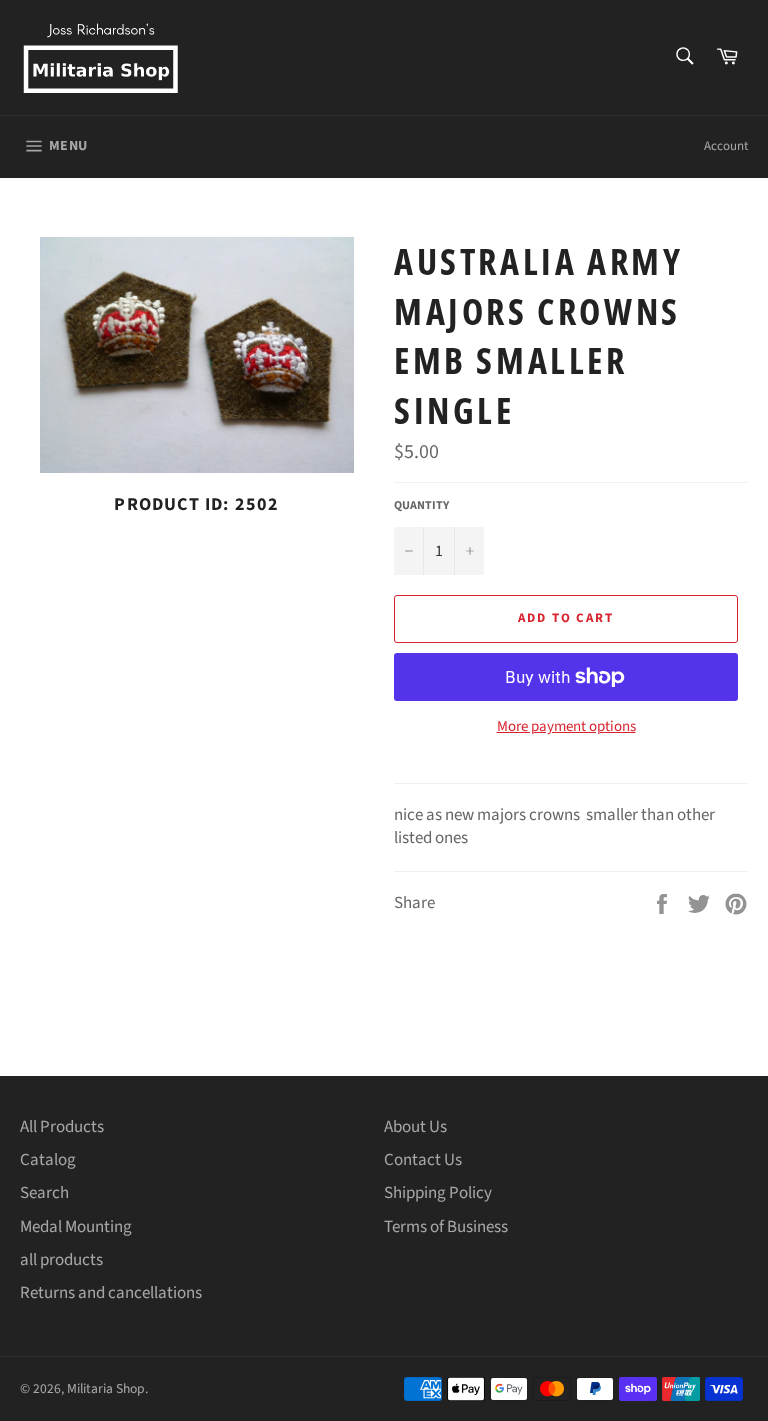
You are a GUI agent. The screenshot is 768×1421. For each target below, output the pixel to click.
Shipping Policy (438, 1193)
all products (61, 1260)
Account (726, 146)
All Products (62, 1127)
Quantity (421, 506)
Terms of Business (446, 1227)
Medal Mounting (76, 1227)
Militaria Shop (106, 1388)
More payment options (566, 727)
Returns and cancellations (111, 1293)
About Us (415, 1127)
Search (44, 1193)
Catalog (48, 1160)
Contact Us (423, 1160)
